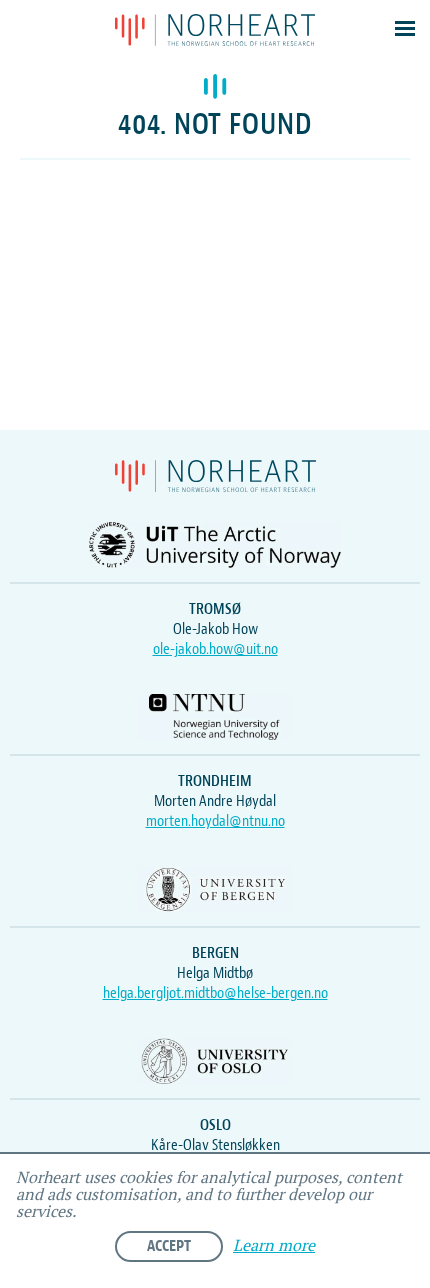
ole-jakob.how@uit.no (215, 649)
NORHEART (215, 30)
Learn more (274, 1246)
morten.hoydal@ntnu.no (215, 821)
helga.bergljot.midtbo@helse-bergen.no (215, 993)
